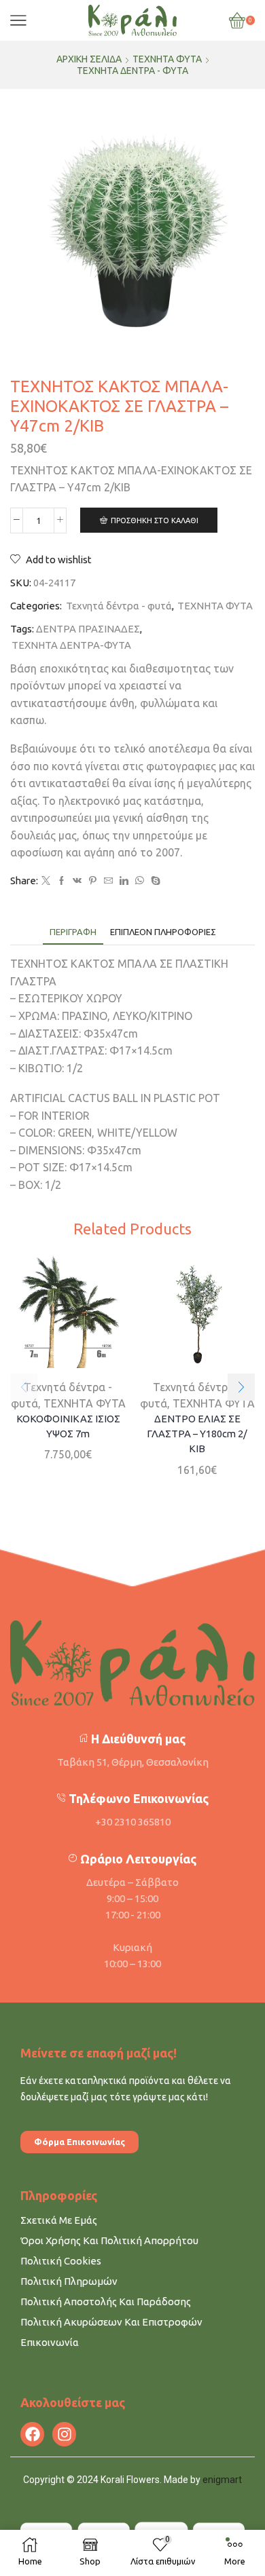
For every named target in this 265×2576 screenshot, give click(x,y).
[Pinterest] (93, 881)
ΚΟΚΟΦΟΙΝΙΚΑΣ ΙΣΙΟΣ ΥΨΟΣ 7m (68, 1426)
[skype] (154, 881)
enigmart (222, 2480)
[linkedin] (124, 881)
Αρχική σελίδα (89, 59)
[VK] (77, 881)
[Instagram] (64, 2434)
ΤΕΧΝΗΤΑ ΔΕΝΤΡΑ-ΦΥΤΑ (71, 645)
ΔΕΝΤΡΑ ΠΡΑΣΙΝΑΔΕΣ (88, 629)
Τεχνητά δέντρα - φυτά (132, 71)
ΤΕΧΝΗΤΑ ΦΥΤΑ (167, 59)
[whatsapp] (140, 881)
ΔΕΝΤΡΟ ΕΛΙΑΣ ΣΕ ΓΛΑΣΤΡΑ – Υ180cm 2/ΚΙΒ (197, 1434)
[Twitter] (46, 881)
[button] (241, 1387)
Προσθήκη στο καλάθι (155, 520)
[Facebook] (61, 881)
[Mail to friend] (108, 881)
